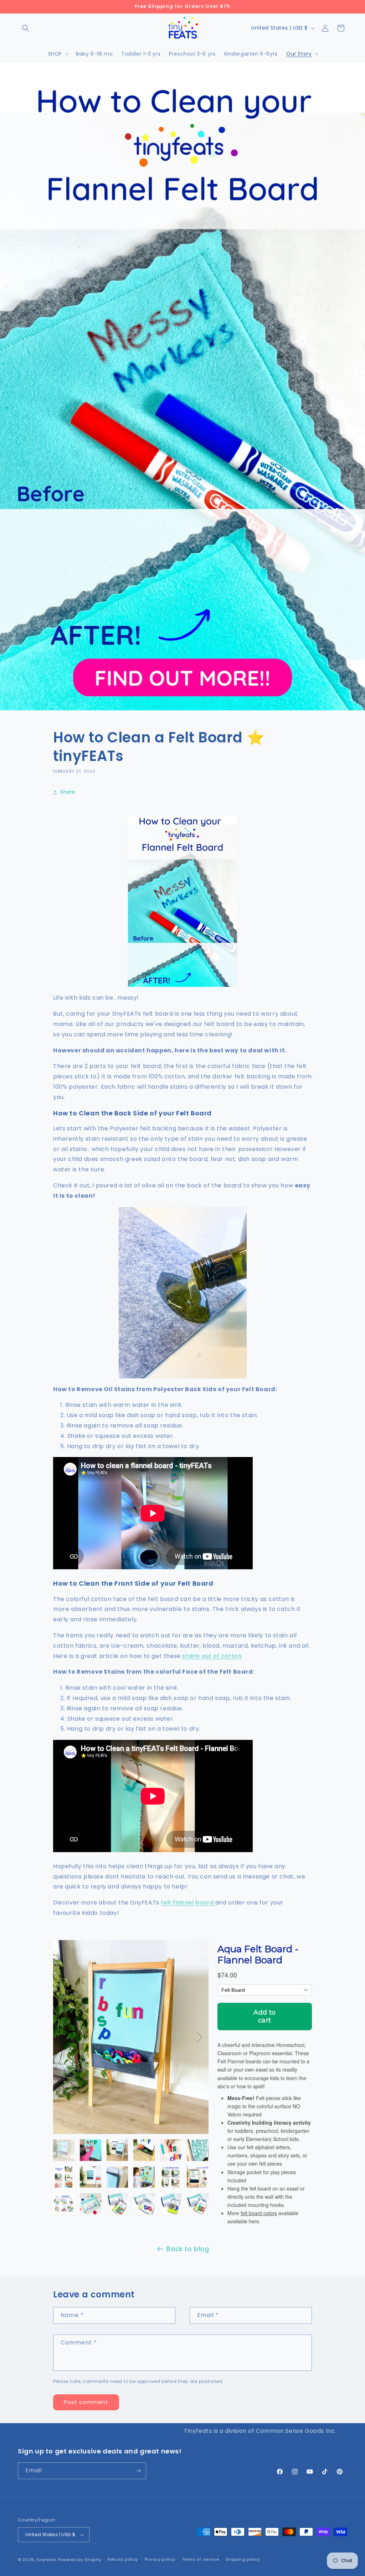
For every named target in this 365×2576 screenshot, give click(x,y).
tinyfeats (47, 2560)
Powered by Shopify (80, 2560)
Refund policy (123, 2559)
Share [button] (68, 792)
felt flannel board (188, 1903)
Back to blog (188, 2249)
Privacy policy (160, 2559)
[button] (26, 28)
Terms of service (200, 2559)
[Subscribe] (138, 2471)
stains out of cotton (212, 1656)
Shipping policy (243, 2559)
